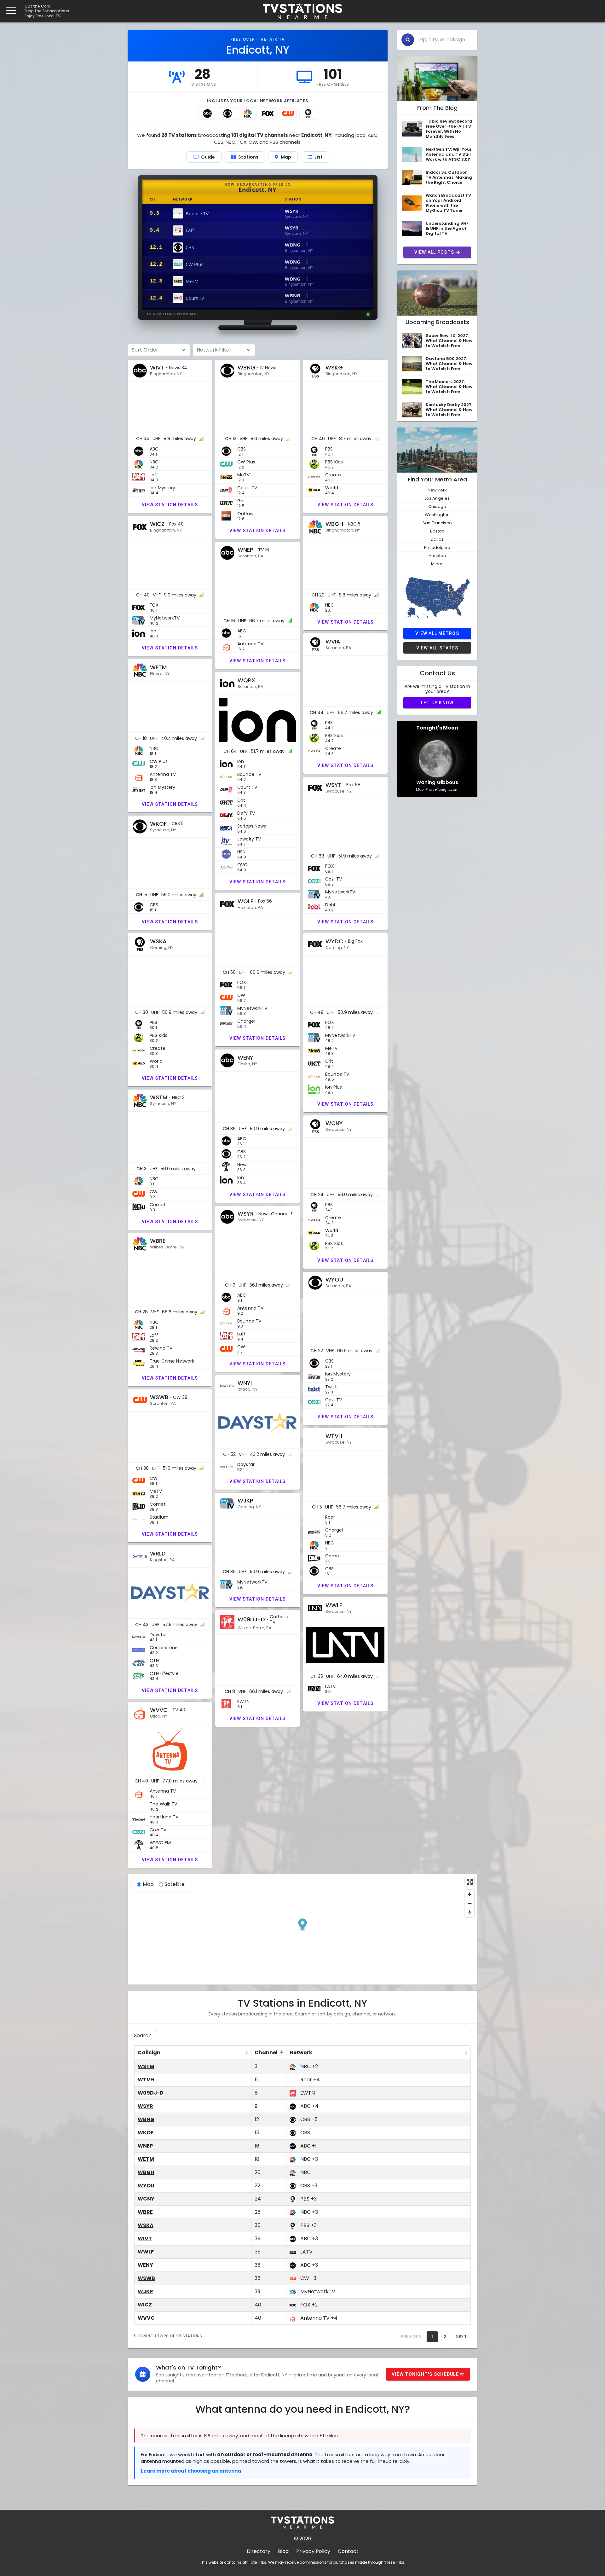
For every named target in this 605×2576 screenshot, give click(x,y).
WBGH (146, 2172)
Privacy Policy (313, 2551)
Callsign (149, 2053)
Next (461, 2337)
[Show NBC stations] (248, 113)
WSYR (145, 2106)
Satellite (175, 1884)
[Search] (408, 40)
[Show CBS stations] (228, 113)
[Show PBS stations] (308, 113)
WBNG (146, 2119)
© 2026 (303, 2539)
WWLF (146, 2252)
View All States (437, 648)
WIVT (145, 2239)
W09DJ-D (151, 2093)
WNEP (145, 2146)
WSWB (146, 2278)
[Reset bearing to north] (470, 1913)
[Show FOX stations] (268, 113)
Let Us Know (437, 703)
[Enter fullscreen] (470, 1882)
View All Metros (437, 633)
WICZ (145, 2305)
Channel (266, 2053)
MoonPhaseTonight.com (437, 789)
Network (301, 2053)
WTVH (146, 2080)
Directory (259, 2551)
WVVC (146, 2318)
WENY (145, 2265)
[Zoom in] (470, 1894)
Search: (143, 2035)
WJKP (145, 2291)
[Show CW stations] (288, 113)
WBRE (145, 2212)
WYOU (146, 2186)
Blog (283, 2551)
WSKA (146, 2225)
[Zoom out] (470, 1903)
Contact (348, 2551)
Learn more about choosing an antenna (191, 2471)
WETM (146, 2159)
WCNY (146, 2199)
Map (148, 1884)
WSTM (146, 2066)
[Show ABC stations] (207, 113)
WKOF (146, 2133)
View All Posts (434, 252)
